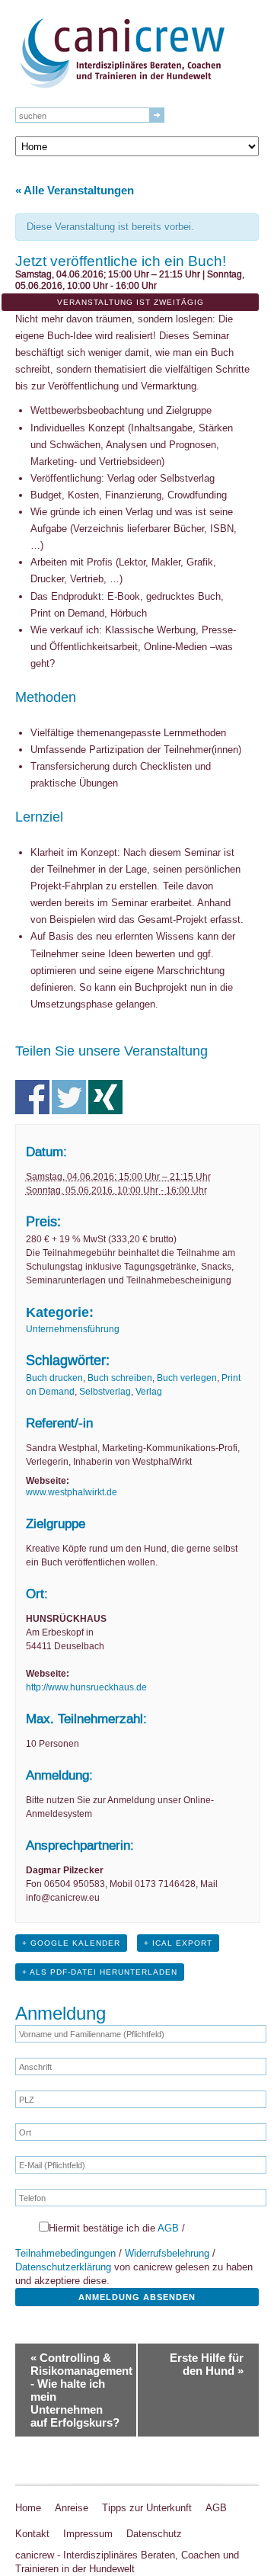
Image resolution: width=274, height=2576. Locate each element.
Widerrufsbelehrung (167, 2253)
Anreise (72, 2508)
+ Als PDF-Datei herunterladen (100, 1972)
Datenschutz (154, 2534)
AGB (168, 2228)
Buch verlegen (187, 1378)
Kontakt (32, 2534)
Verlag (149, 1392)
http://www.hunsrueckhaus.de (86, 1687)
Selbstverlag (105, 1392)
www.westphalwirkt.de (72, 1492)
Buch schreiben (120, 1378)
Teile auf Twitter (69, 1097)
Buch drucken (54, 1378)
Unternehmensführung (73, 1329)
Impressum (88, 2534)
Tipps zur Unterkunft (147, 2508)
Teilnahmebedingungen (65, 2253)
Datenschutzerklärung (63, 2267)
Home (28, 2508)
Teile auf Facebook (32, 1097)
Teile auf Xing (105, 1097)
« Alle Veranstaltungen (75, 190)
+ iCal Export (178, 1943)
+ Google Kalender (71, 1943)
